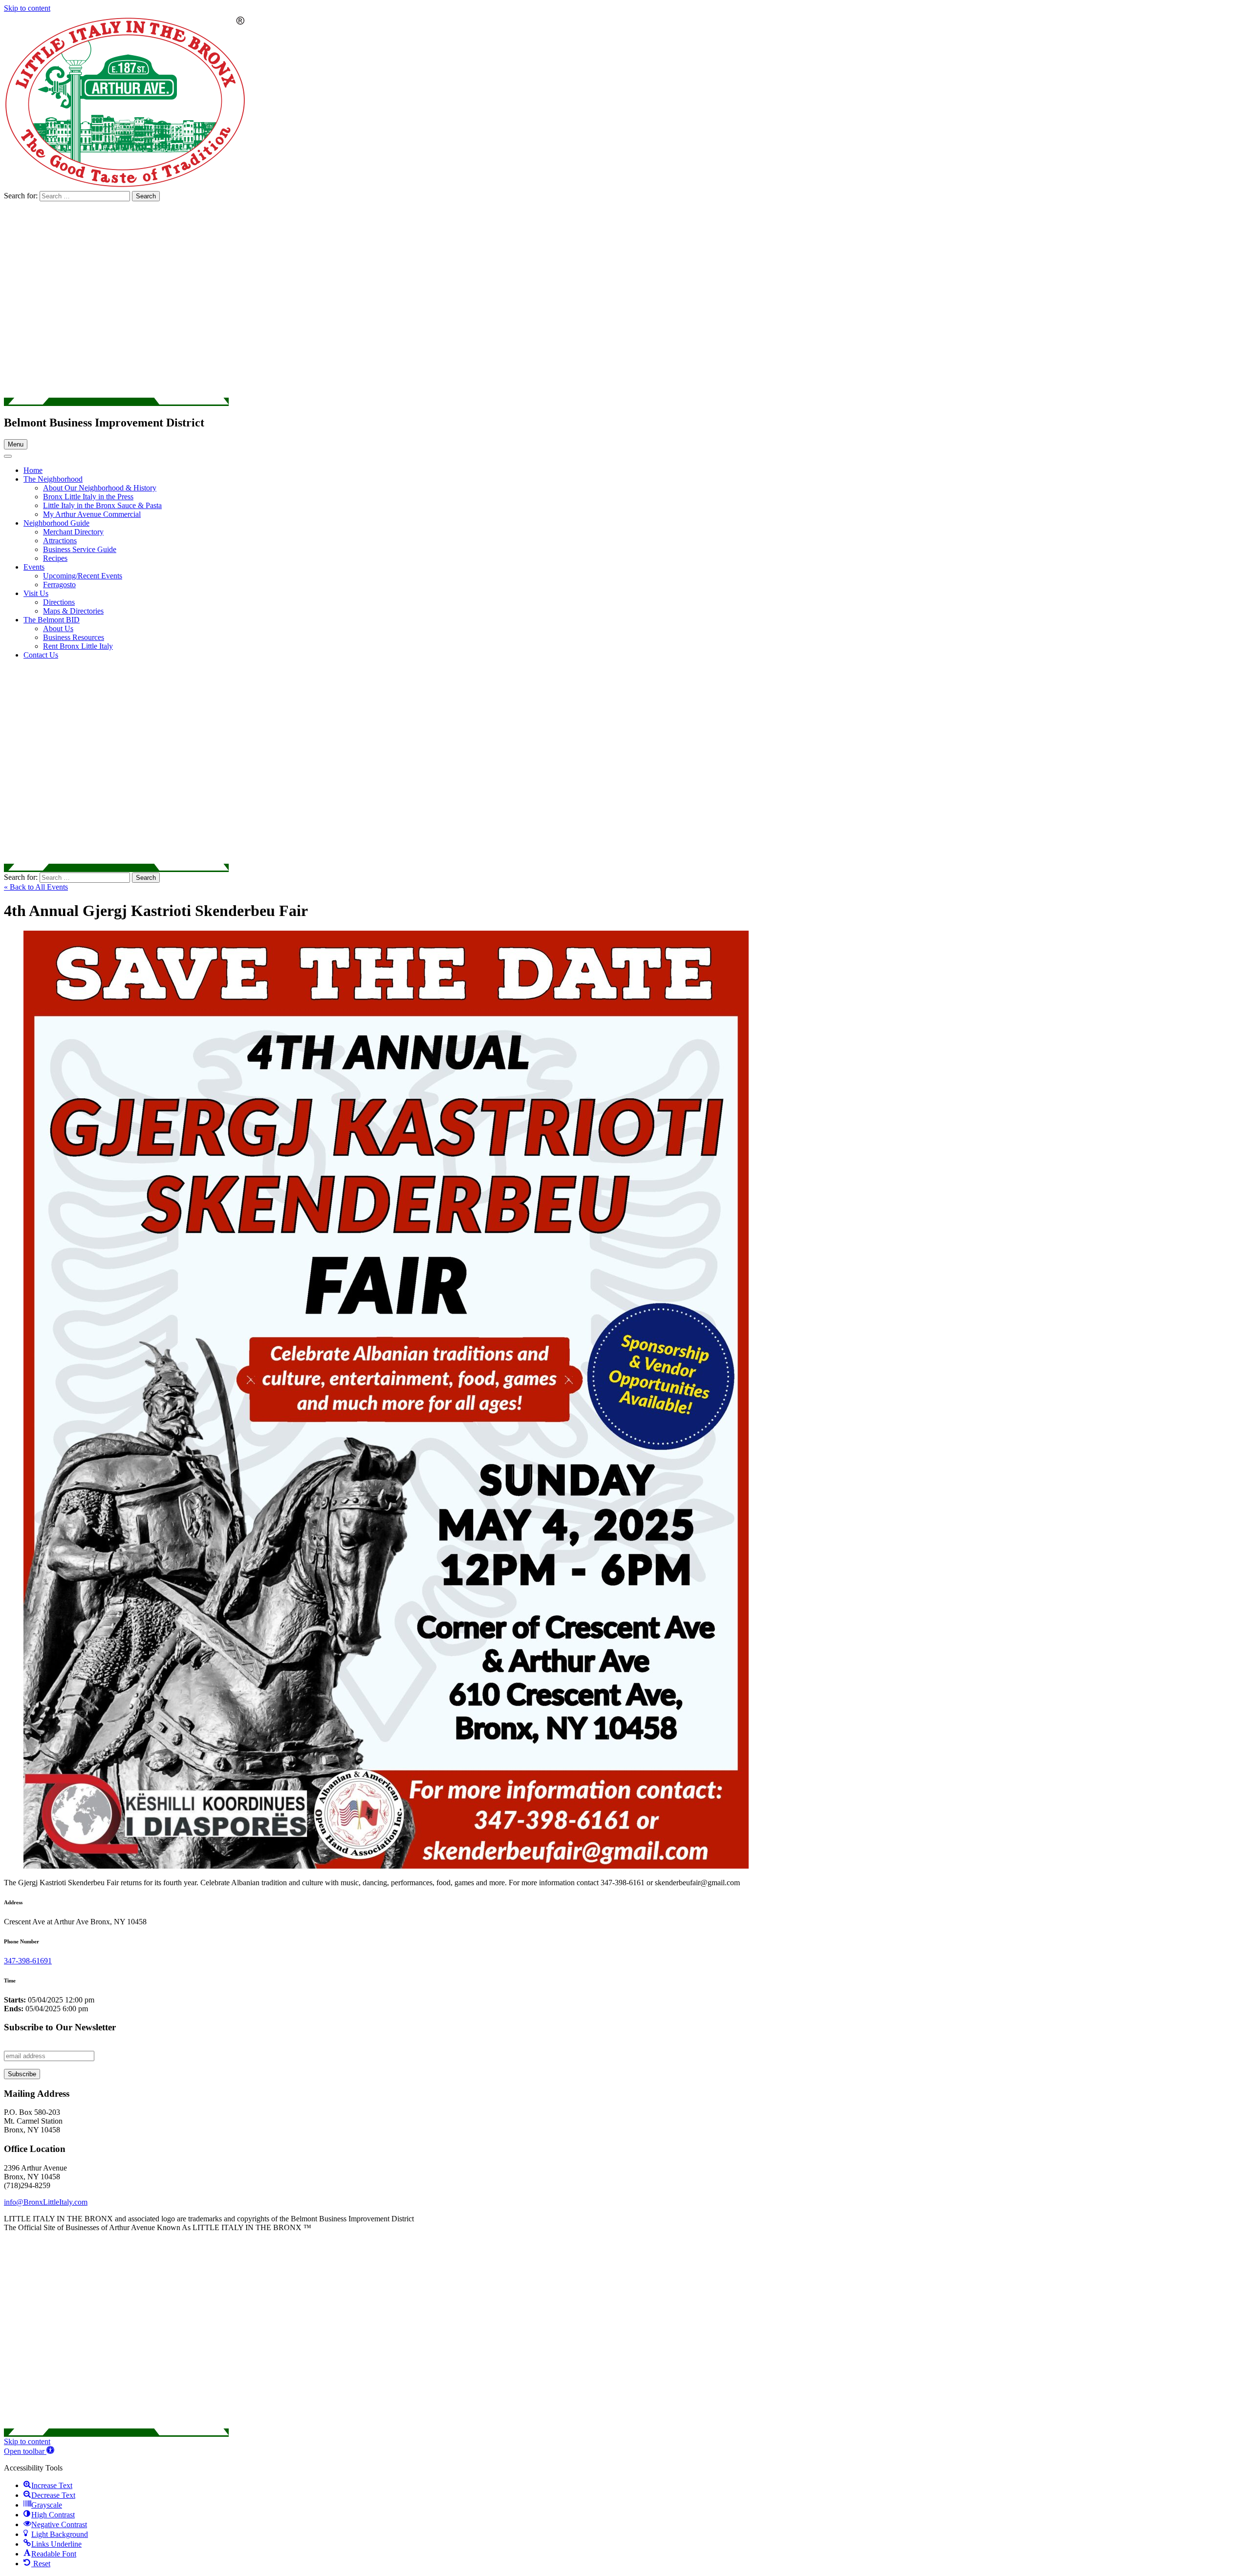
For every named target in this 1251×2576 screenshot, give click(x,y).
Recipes (55, 558)
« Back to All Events (36, 887)
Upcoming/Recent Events (83, 576)
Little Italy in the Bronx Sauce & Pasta (102, 505)
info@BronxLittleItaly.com (46, 2202)
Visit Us (36, 593)
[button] (29, 2451)
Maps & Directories (73, 611)
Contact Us (41, 655)
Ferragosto (59, 585)
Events (34, 567)
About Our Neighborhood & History (100, 488)
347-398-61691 (28, 1961)
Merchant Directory (73, 532)
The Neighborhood (53, 479)
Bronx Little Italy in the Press (88, 497)
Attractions (60, 541)
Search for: (22, 196)
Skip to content (27, 8)
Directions (59, 602)
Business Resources (74, 637)
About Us (58, 628)
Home (33, 470)
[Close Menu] (8, 456)
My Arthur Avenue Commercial (92, 514)
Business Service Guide (80, 549)
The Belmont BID (52, 620)
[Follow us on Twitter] (116, 402)
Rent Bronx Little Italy (78, 646)
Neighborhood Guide (56, 523)
